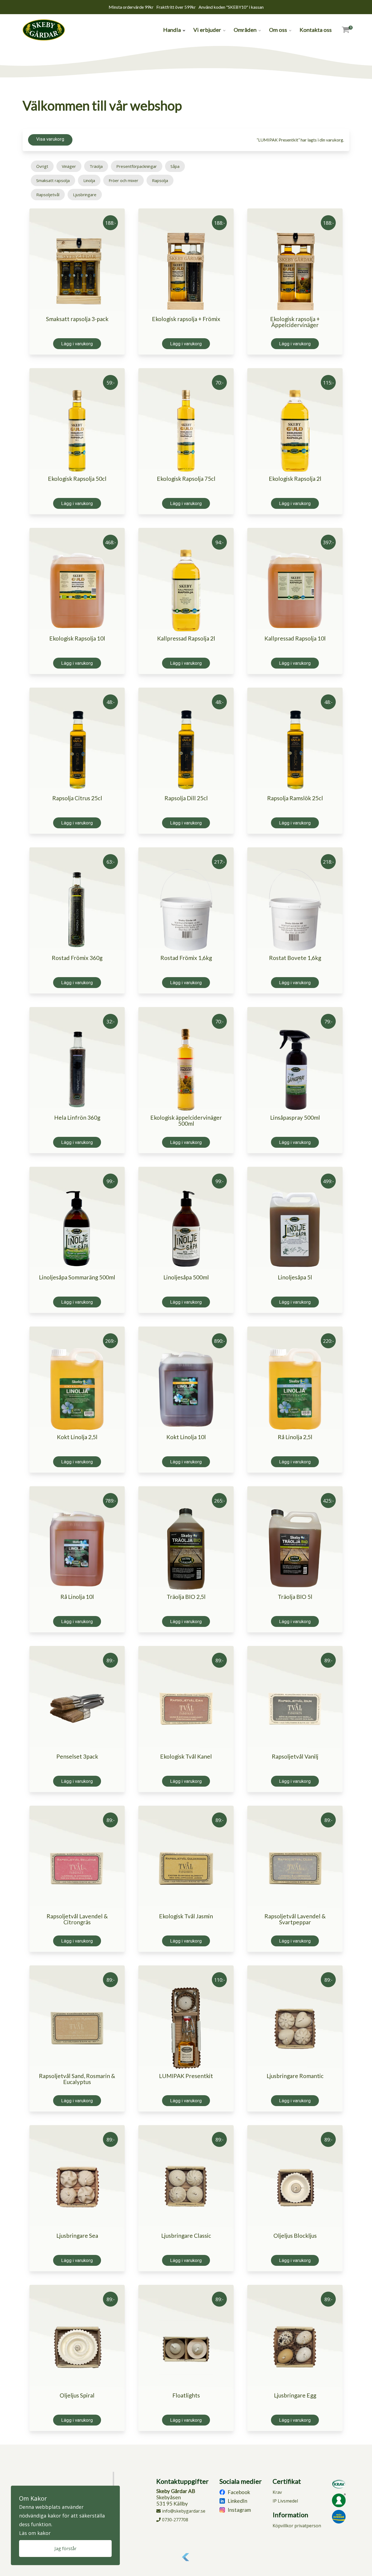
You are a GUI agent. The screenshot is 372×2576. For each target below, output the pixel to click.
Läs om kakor (35, 2533)
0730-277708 (175, 2520)
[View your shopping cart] (346, 30)
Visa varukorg (50, 139)
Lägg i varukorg (77, 344)
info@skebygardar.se (184, 2511)
